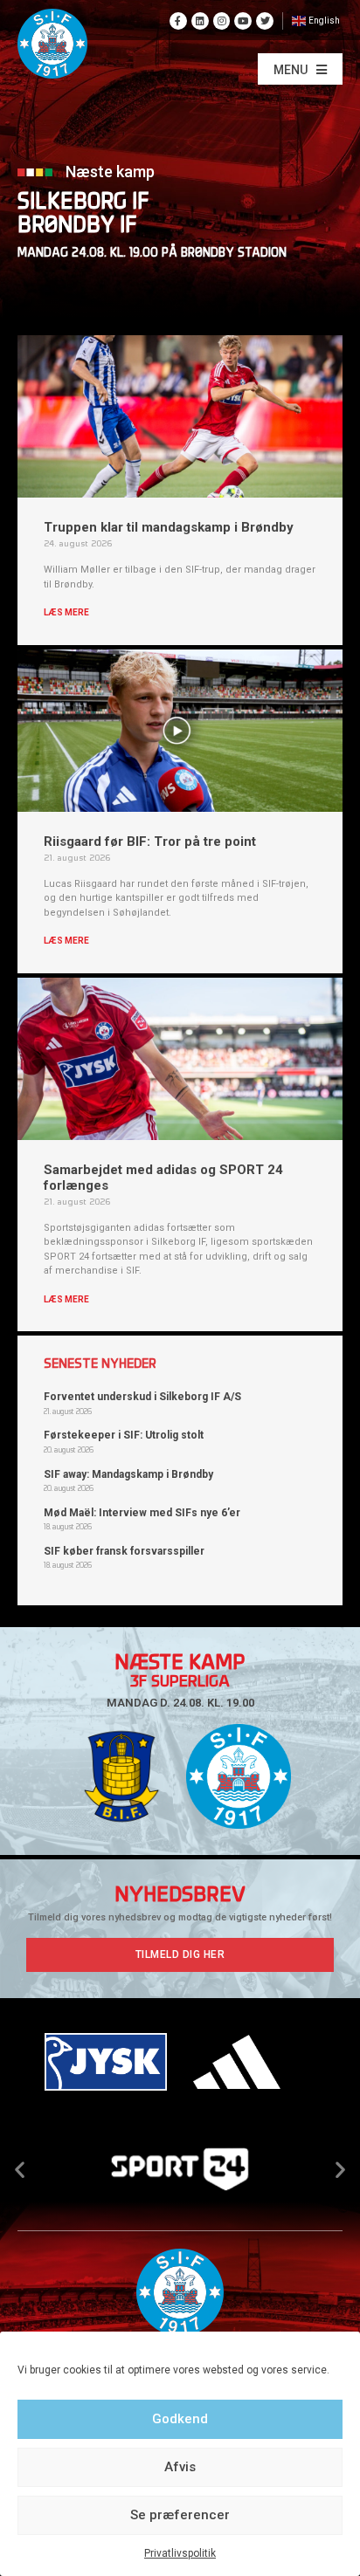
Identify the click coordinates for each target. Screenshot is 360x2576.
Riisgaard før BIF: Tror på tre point (150, 841)
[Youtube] (243, 21)
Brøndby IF (77, 227)
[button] (300, 69)
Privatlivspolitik (180, 2553)
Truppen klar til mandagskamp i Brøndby (169, 527)
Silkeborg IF (83, 203)
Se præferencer (180, 2515)
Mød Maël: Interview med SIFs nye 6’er (142, 1513)
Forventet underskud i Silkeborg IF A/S (142, 1397)
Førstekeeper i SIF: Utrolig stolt (124, 1435)
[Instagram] (222, 21)
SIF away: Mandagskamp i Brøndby (128, 1474)
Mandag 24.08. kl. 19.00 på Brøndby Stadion (152, 254)
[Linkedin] (200, 21)
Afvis (180, 2467)
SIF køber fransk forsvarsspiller (124, 1551)
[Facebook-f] (178, 21)
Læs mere (66, 612)
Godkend (180, 2419)
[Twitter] (265, 21)
